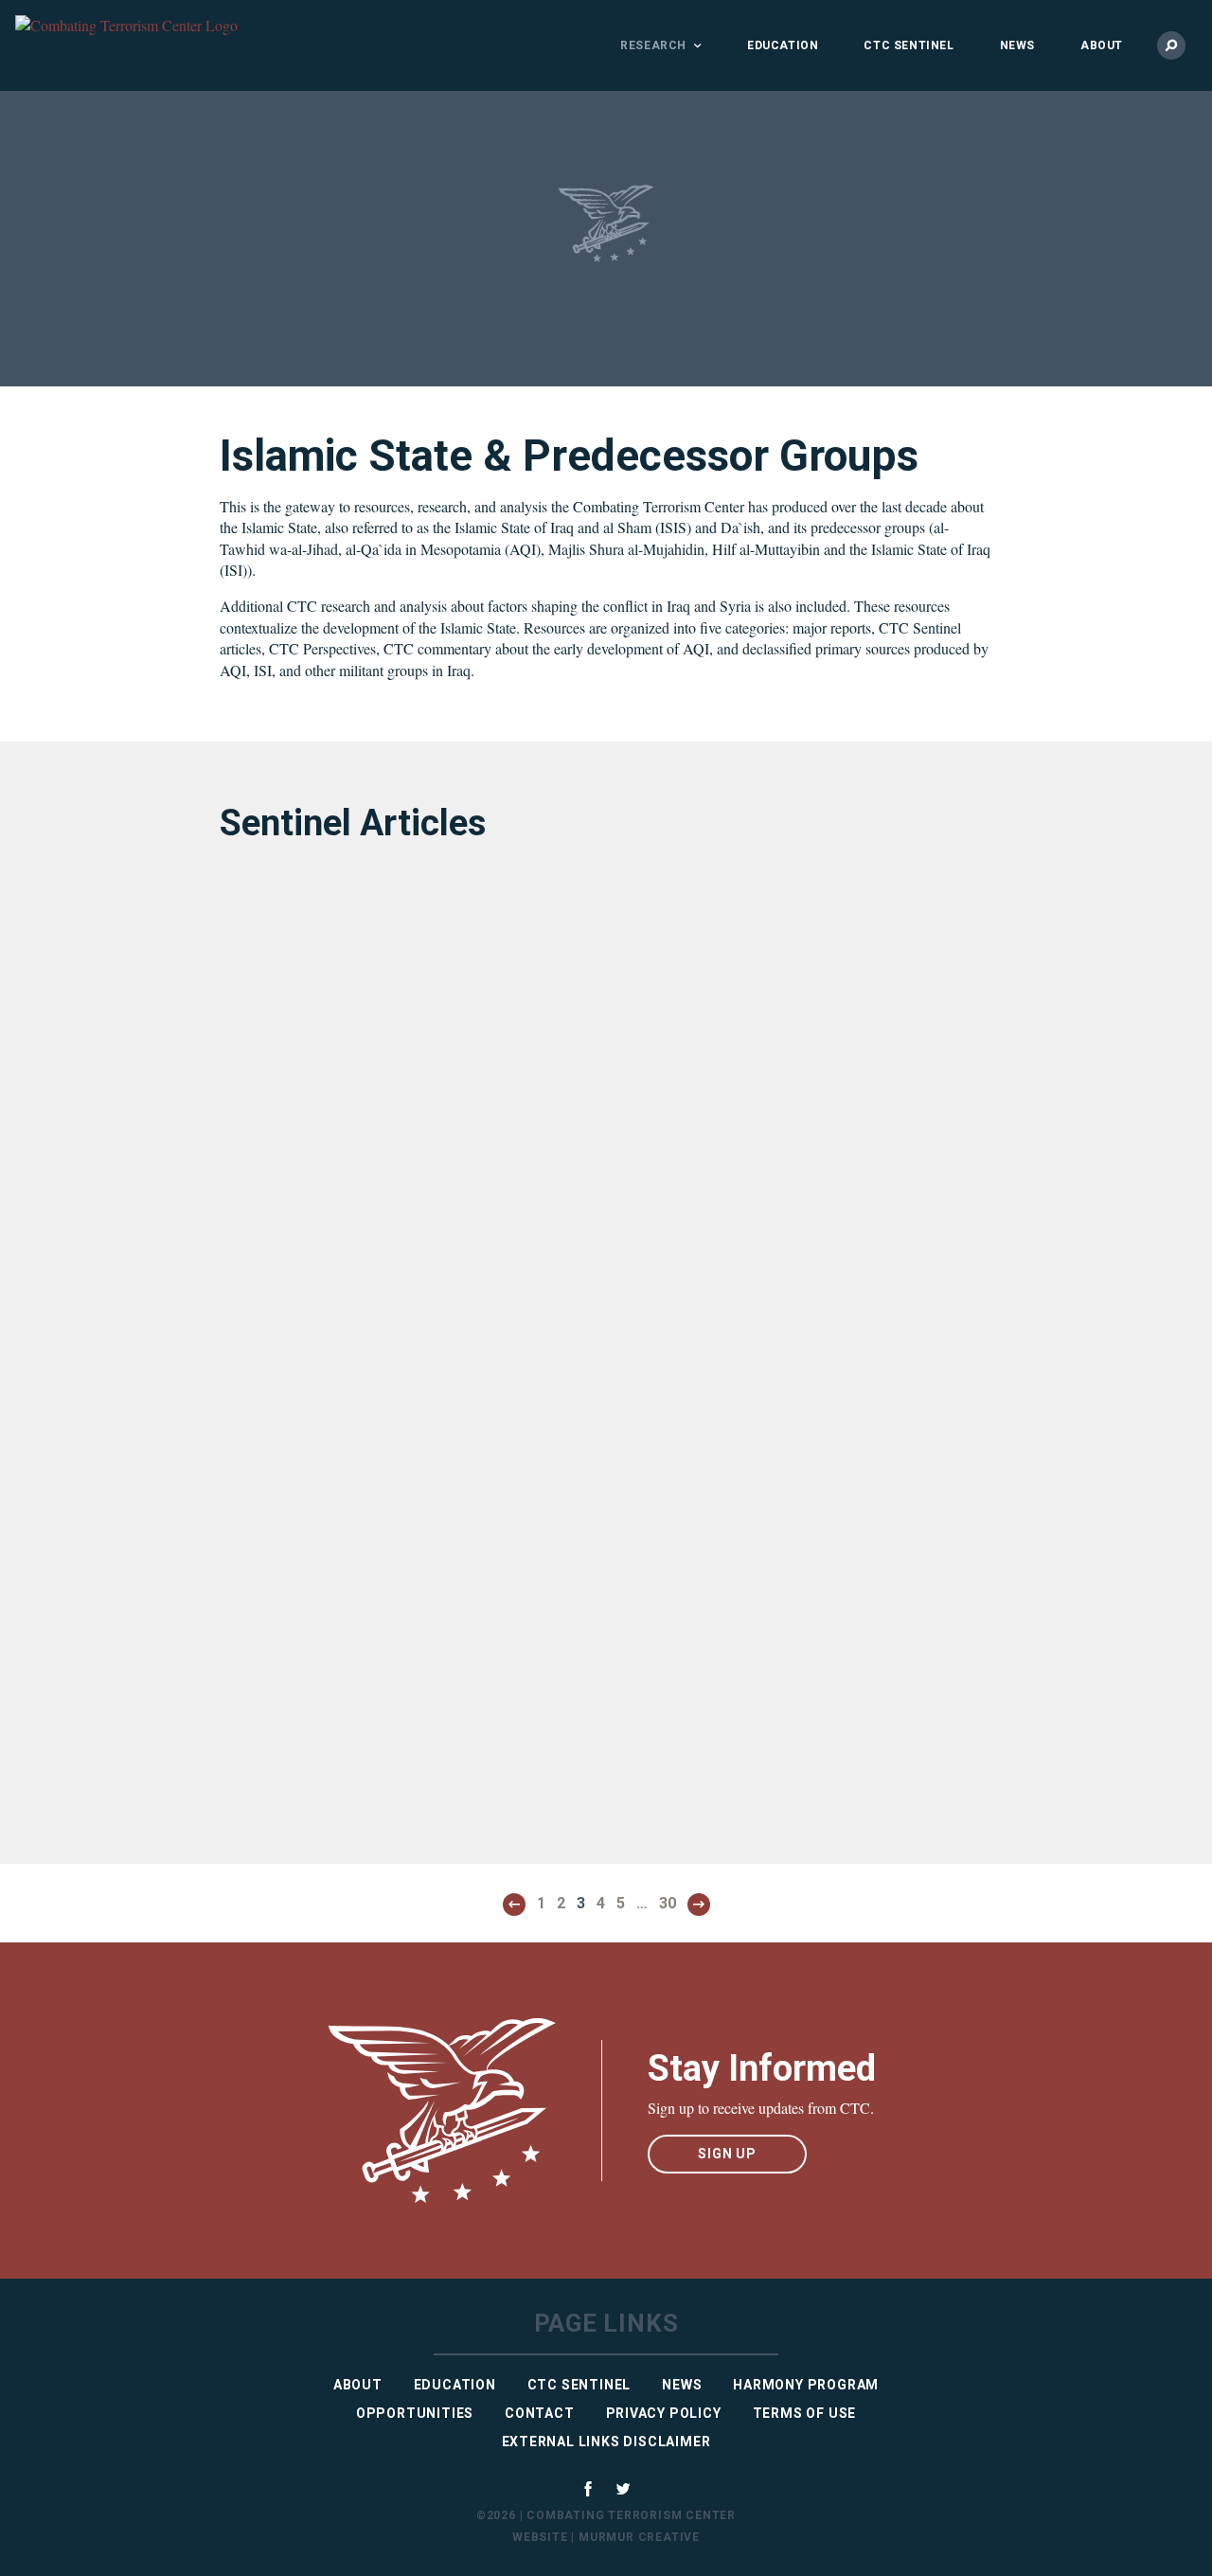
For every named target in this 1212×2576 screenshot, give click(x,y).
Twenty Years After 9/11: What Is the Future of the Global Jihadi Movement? (780, 1713)
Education (783, 45)
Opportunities (415, 2413)
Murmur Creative (639, 2537)
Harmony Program (806, 2385)
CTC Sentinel (909, 45)
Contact (540, 2413)
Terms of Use (805, 2413)
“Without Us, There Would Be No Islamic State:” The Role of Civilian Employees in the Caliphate (767, 1534)
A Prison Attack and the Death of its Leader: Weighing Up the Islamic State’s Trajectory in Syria (388, 1170)
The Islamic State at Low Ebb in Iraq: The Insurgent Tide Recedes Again (776, 1324)
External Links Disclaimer (606, 2442)
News (1017, 45)
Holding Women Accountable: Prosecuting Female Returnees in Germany (377, 1534)
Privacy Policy (664, 2413)
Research (653, 45)
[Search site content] (1171, 45)
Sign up (727, 2154)
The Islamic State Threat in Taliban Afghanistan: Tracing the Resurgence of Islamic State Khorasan (395, 1355)
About (1102, 45)
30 (668, 1903)
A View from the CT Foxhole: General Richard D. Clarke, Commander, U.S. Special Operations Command (392, 1695)
